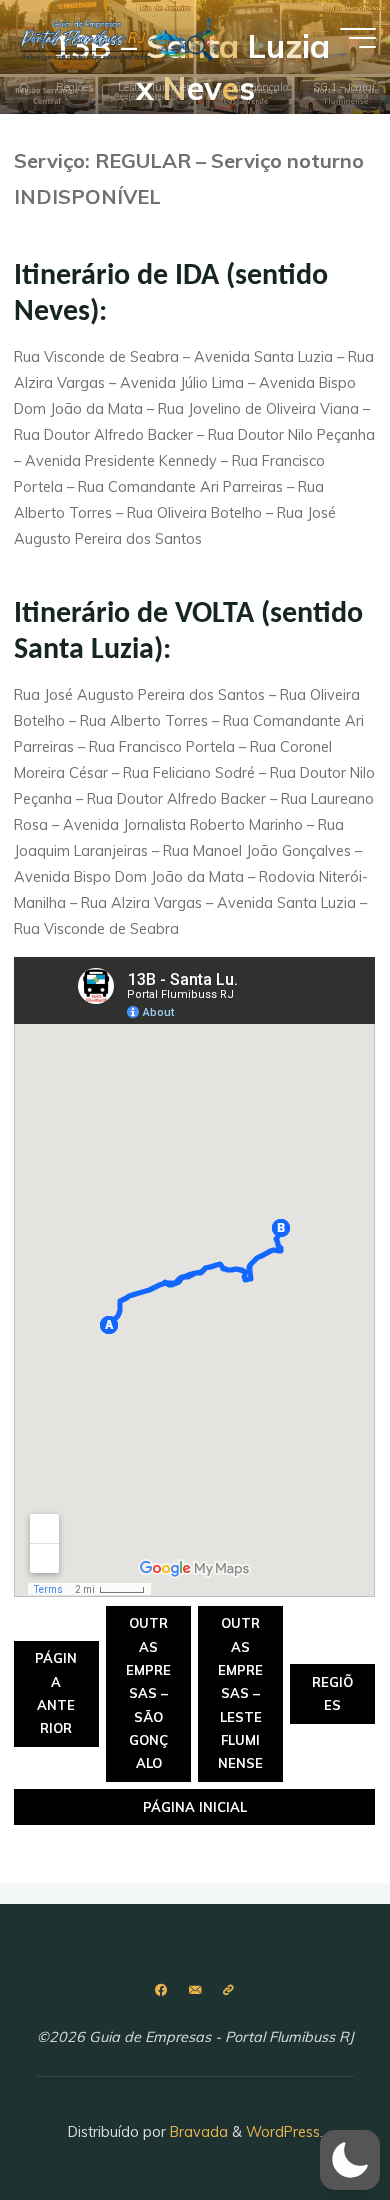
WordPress (283, 2132)
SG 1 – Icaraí (344, 88)
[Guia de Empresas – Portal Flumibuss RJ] (119, 37)
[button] (350, 2160)
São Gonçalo (258, 88)
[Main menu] (358, 38)
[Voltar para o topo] (312, 2122)
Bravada (197, 2132)
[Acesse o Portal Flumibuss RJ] (228, 1990)
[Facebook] (161, 1990)
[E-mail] (194, 1990)
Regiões (74, 88)
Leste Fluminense (160, 88)
